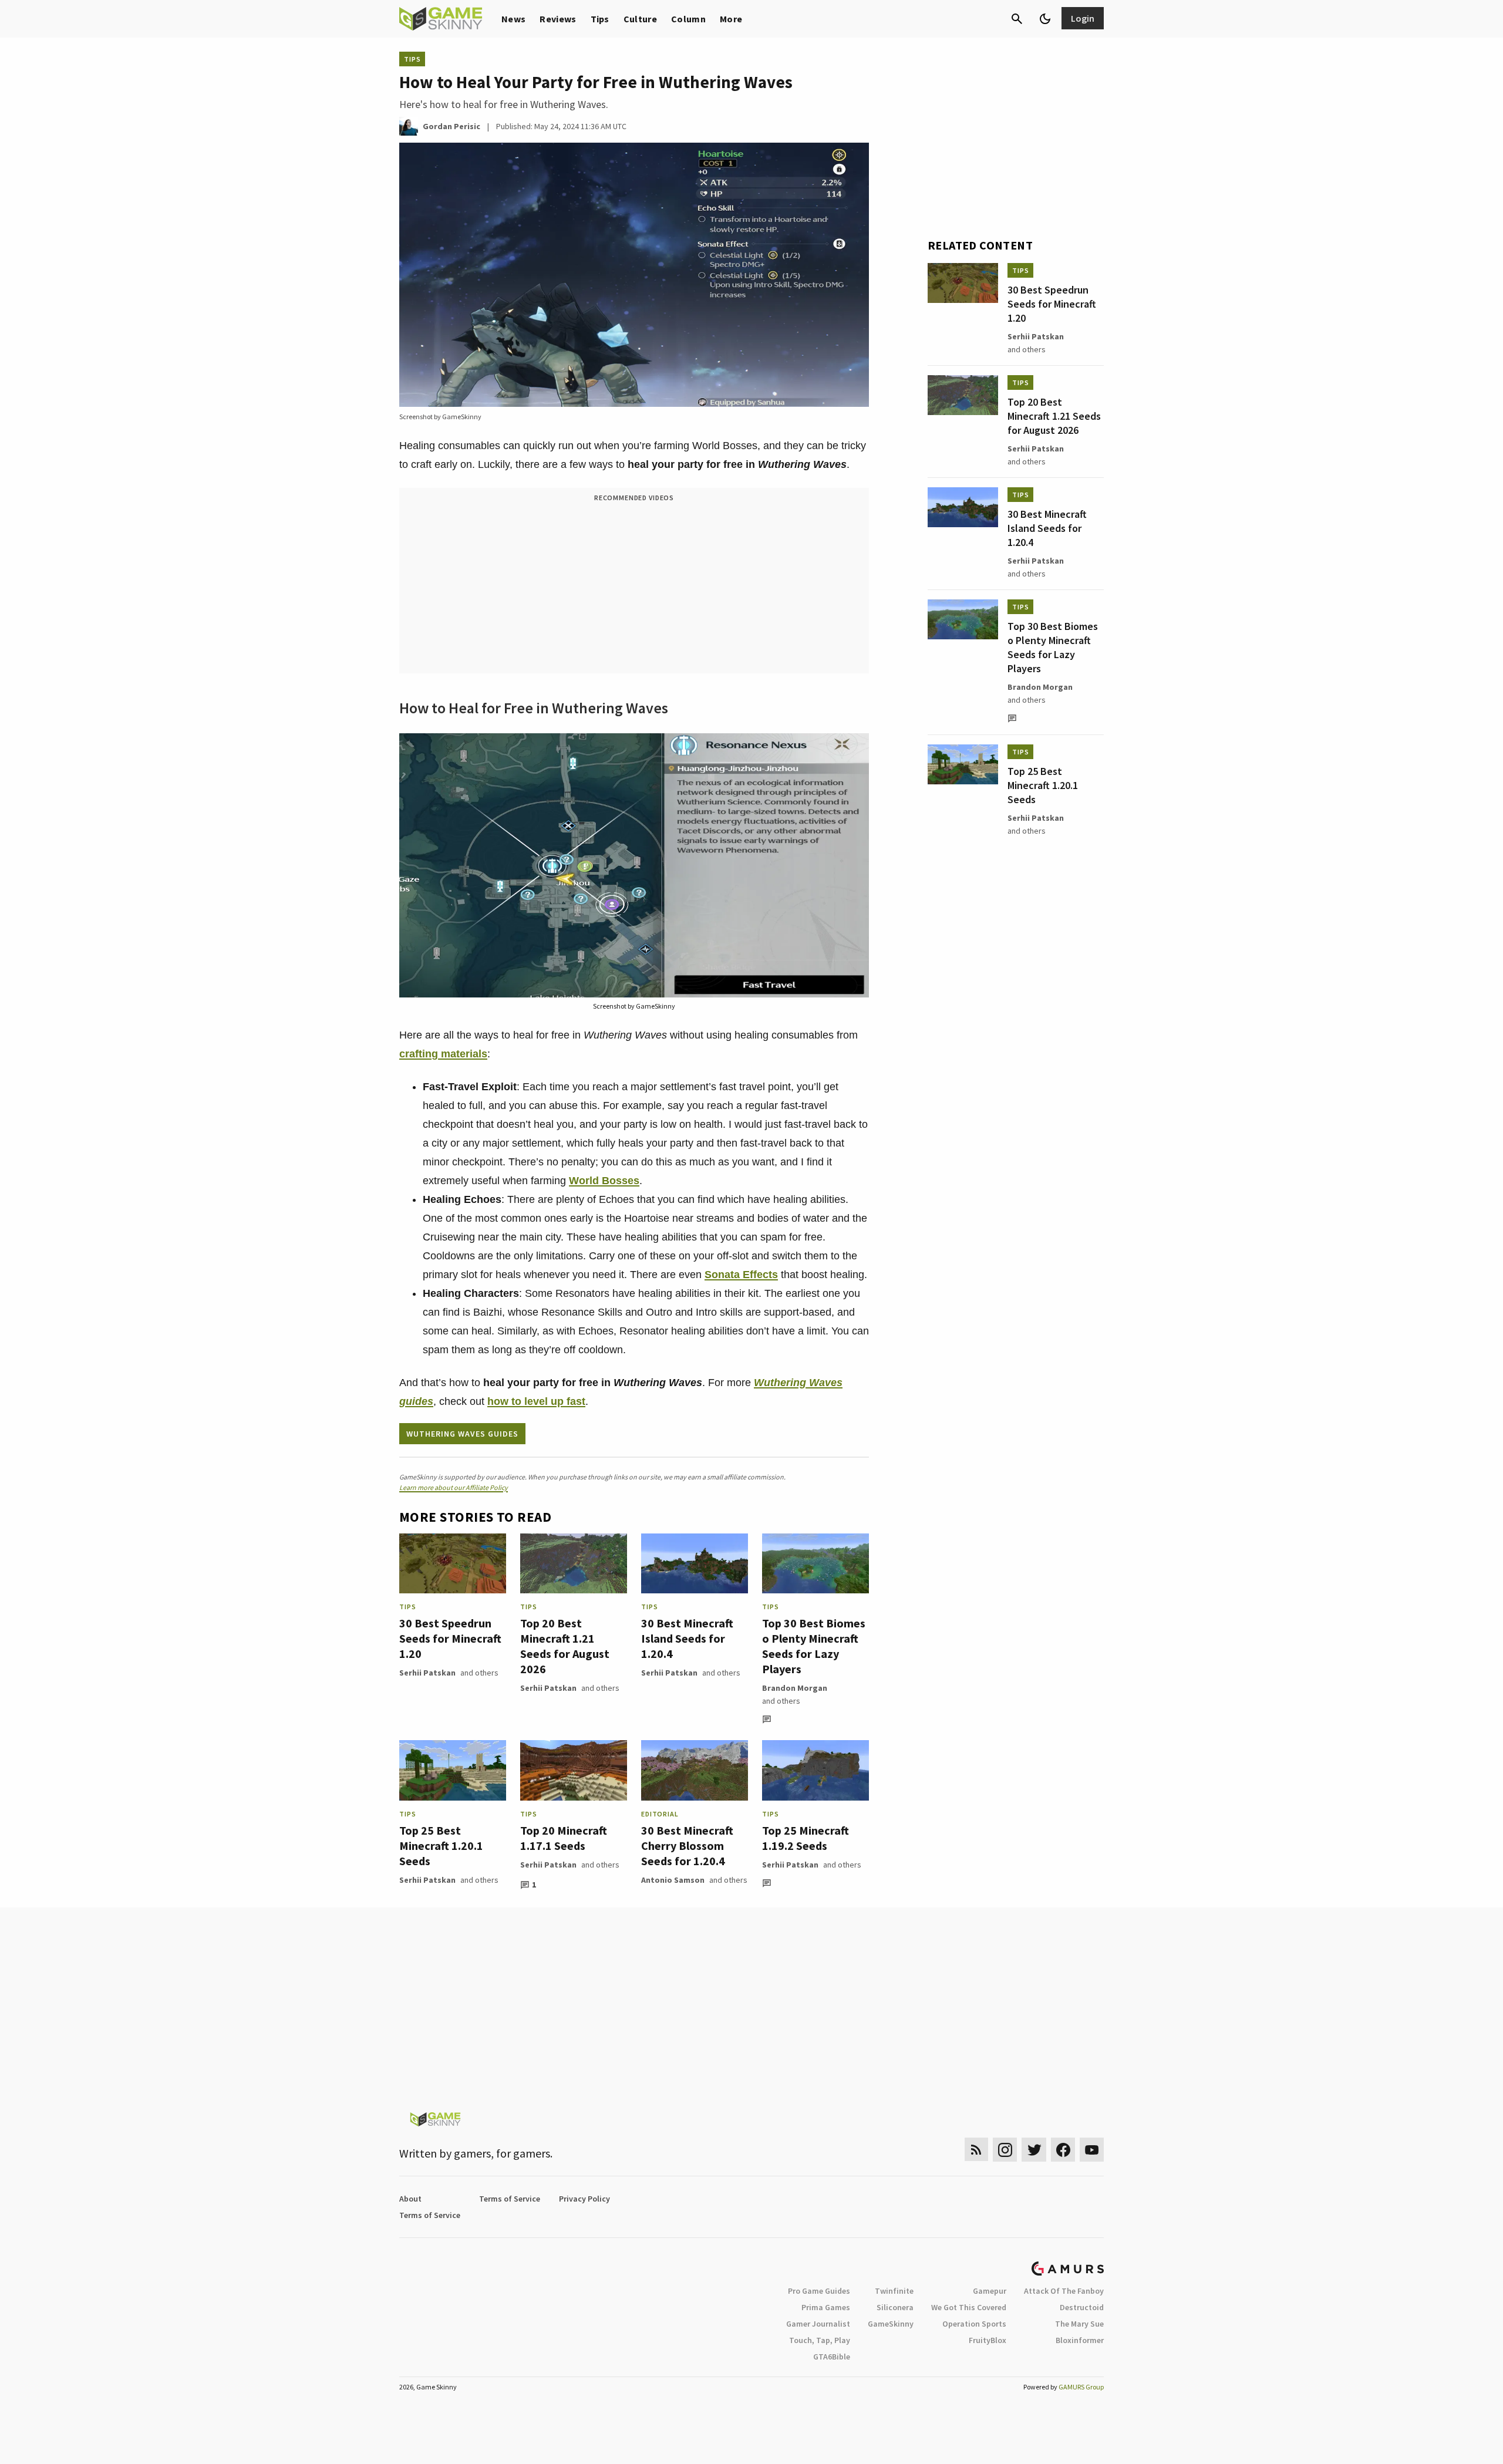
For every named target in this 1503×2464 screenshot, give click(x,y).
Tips (600, 19)
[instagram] (1005, 2150)
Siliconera (895, 2307)
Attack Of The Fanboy (1064, 2291)
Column (688, 19)
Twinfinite (894, 2291)
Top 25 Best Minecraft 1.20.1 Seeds (441, 1846)
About (410, 2199)
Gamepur (990, 2291)
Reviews (558, 19)
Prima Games (826, 2307)
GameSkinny (891, 2324)
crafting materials (443, 1054)
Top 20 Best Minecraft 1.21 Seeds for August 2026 (565, 1646)
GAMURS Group (1081, 2387)
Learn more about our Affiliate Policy (454, 1487)
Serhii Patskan (427, 1673)
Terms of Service (510, 2199)
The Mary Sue (1079, 2324)
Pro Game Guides (819, 2291)
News (513, 19)
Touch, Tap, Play (820, 2340)
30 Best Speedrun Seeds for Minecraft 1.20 (450, 1638)
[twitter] (1034, 2150)
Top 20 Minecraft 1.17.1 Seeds (564, 1838)
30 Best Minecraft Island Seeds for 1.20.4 (687, 1638)
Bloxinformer (1080, 2340)
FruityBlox (988, 2340)
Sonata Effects (741, 1275)
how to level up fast (536, 1401)
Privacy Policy (584, 2199)
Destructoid (1082, 2307)
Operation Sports (974, 2324)
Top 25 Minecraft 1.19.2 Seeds (806, 1838)
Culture (640, 19)
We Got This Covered (969, 2307)
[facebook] (1063, 2150)
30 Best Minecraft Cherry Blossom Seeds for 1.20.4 (687, 1846)
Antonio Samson (673, 1880)
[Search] (1017, 19)
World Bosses (604, 1181)
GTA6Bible (832, 2357)
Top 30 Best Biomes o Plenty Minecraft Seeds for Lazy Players (814, 1646)
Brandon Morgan (795, 1688)
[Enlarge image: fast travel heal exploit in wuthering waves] (854, 749)
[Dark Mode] (1045, 19)
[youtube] (1092, 2150)
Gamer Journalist (818, 2324)
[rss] (976, 2150)
